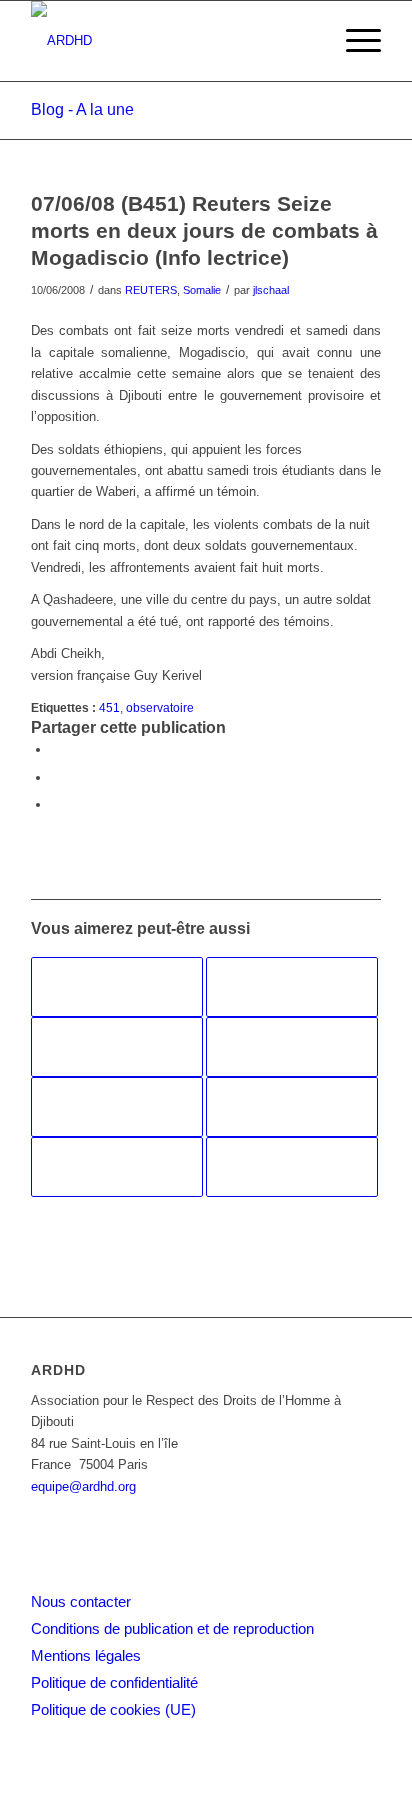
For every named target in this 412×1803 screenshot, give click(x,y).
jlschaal (271, 290)
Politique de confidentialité (114, 1682)
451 (109, 707)
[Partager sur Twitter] (56, 777)
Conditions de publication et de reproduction (172, 1628)
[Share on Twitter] (56, 804)
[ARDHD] (171, 41)
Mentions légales (86, 1655)
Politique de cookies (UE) (113, 1709)
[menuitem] (353, 41)
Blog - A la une (82, 109)
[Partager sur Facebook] (56, 749)
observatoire (160, 707)
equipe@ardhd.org (83, 1486)
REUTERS (151, 290)
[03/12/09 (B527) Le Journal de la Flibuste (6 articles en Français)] (292, 1167)
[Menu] (353, 41)
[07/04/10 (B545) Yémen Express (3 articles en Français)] (117, 1047)
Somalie (202, 290)
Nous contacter (81, 1601)
